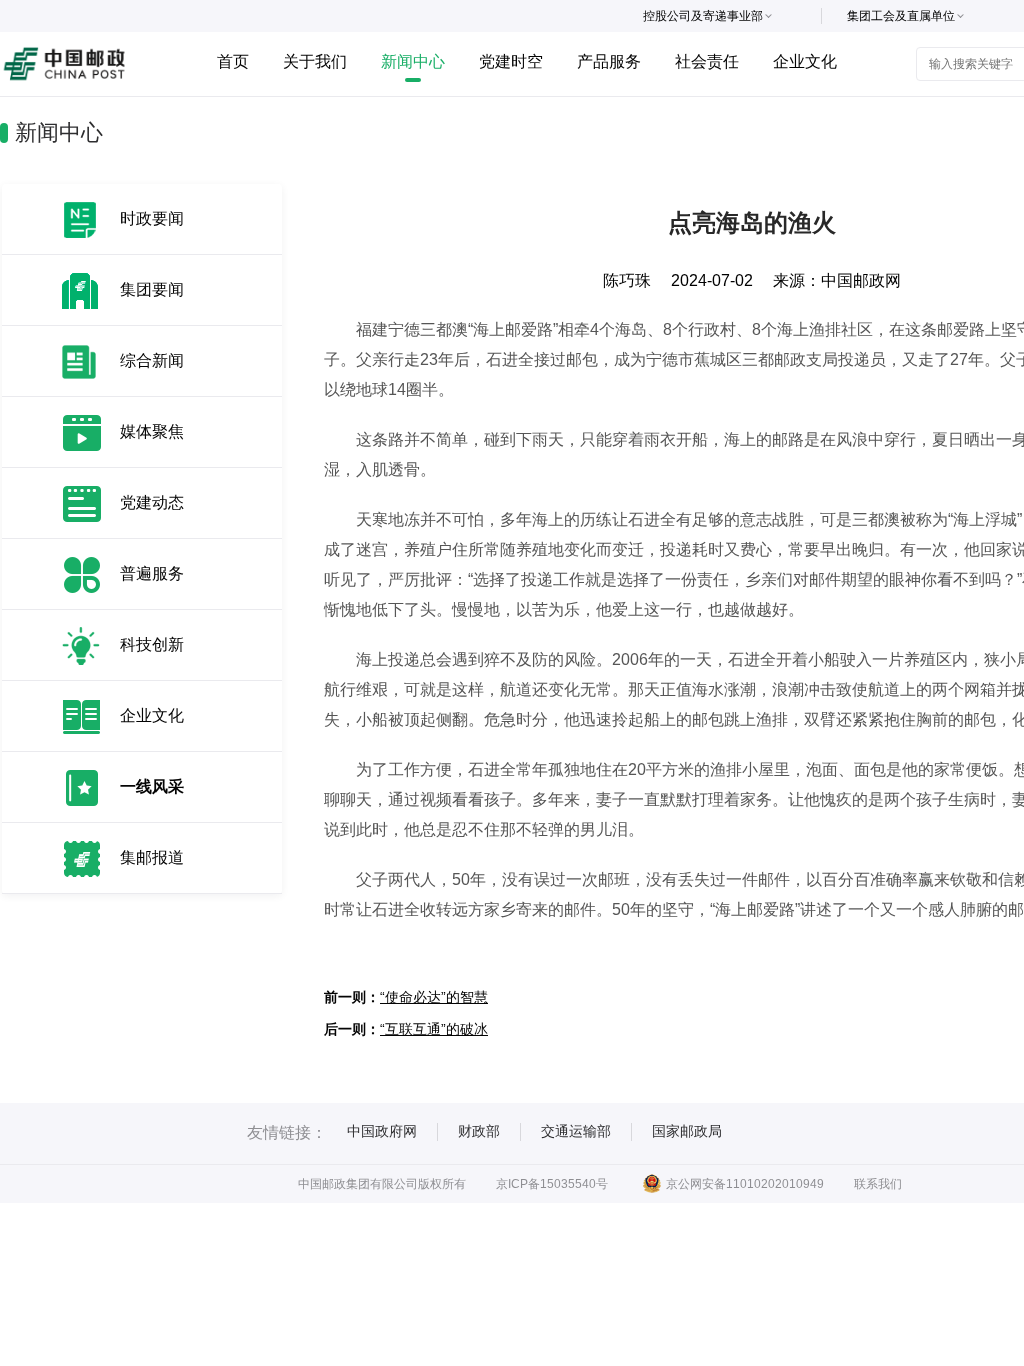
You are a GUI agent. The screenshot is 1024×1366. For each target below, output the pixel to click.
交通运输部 (576, 1131)
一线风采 (152, 786)
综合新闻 (152, 360)
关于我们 (315, 61)
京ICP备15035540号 (552, 1184)
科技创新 (152, 644)
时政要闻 (152, 218)
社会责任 (707, 61)
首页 (233, 61)
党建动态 (152, 502)
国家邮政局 (687, 1131)
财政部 (479, 1131)
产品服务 (609, 61)
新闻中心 (413, 61)
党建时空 (511, 61)
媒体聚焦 (152, 431)
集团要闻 (152, 289)
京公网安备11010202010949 (745, 1184)
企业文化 (805, 61)
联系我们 (878, 1184)
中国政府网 (382, 1131)
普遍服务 (152, 573)
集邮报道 (152, 857)
